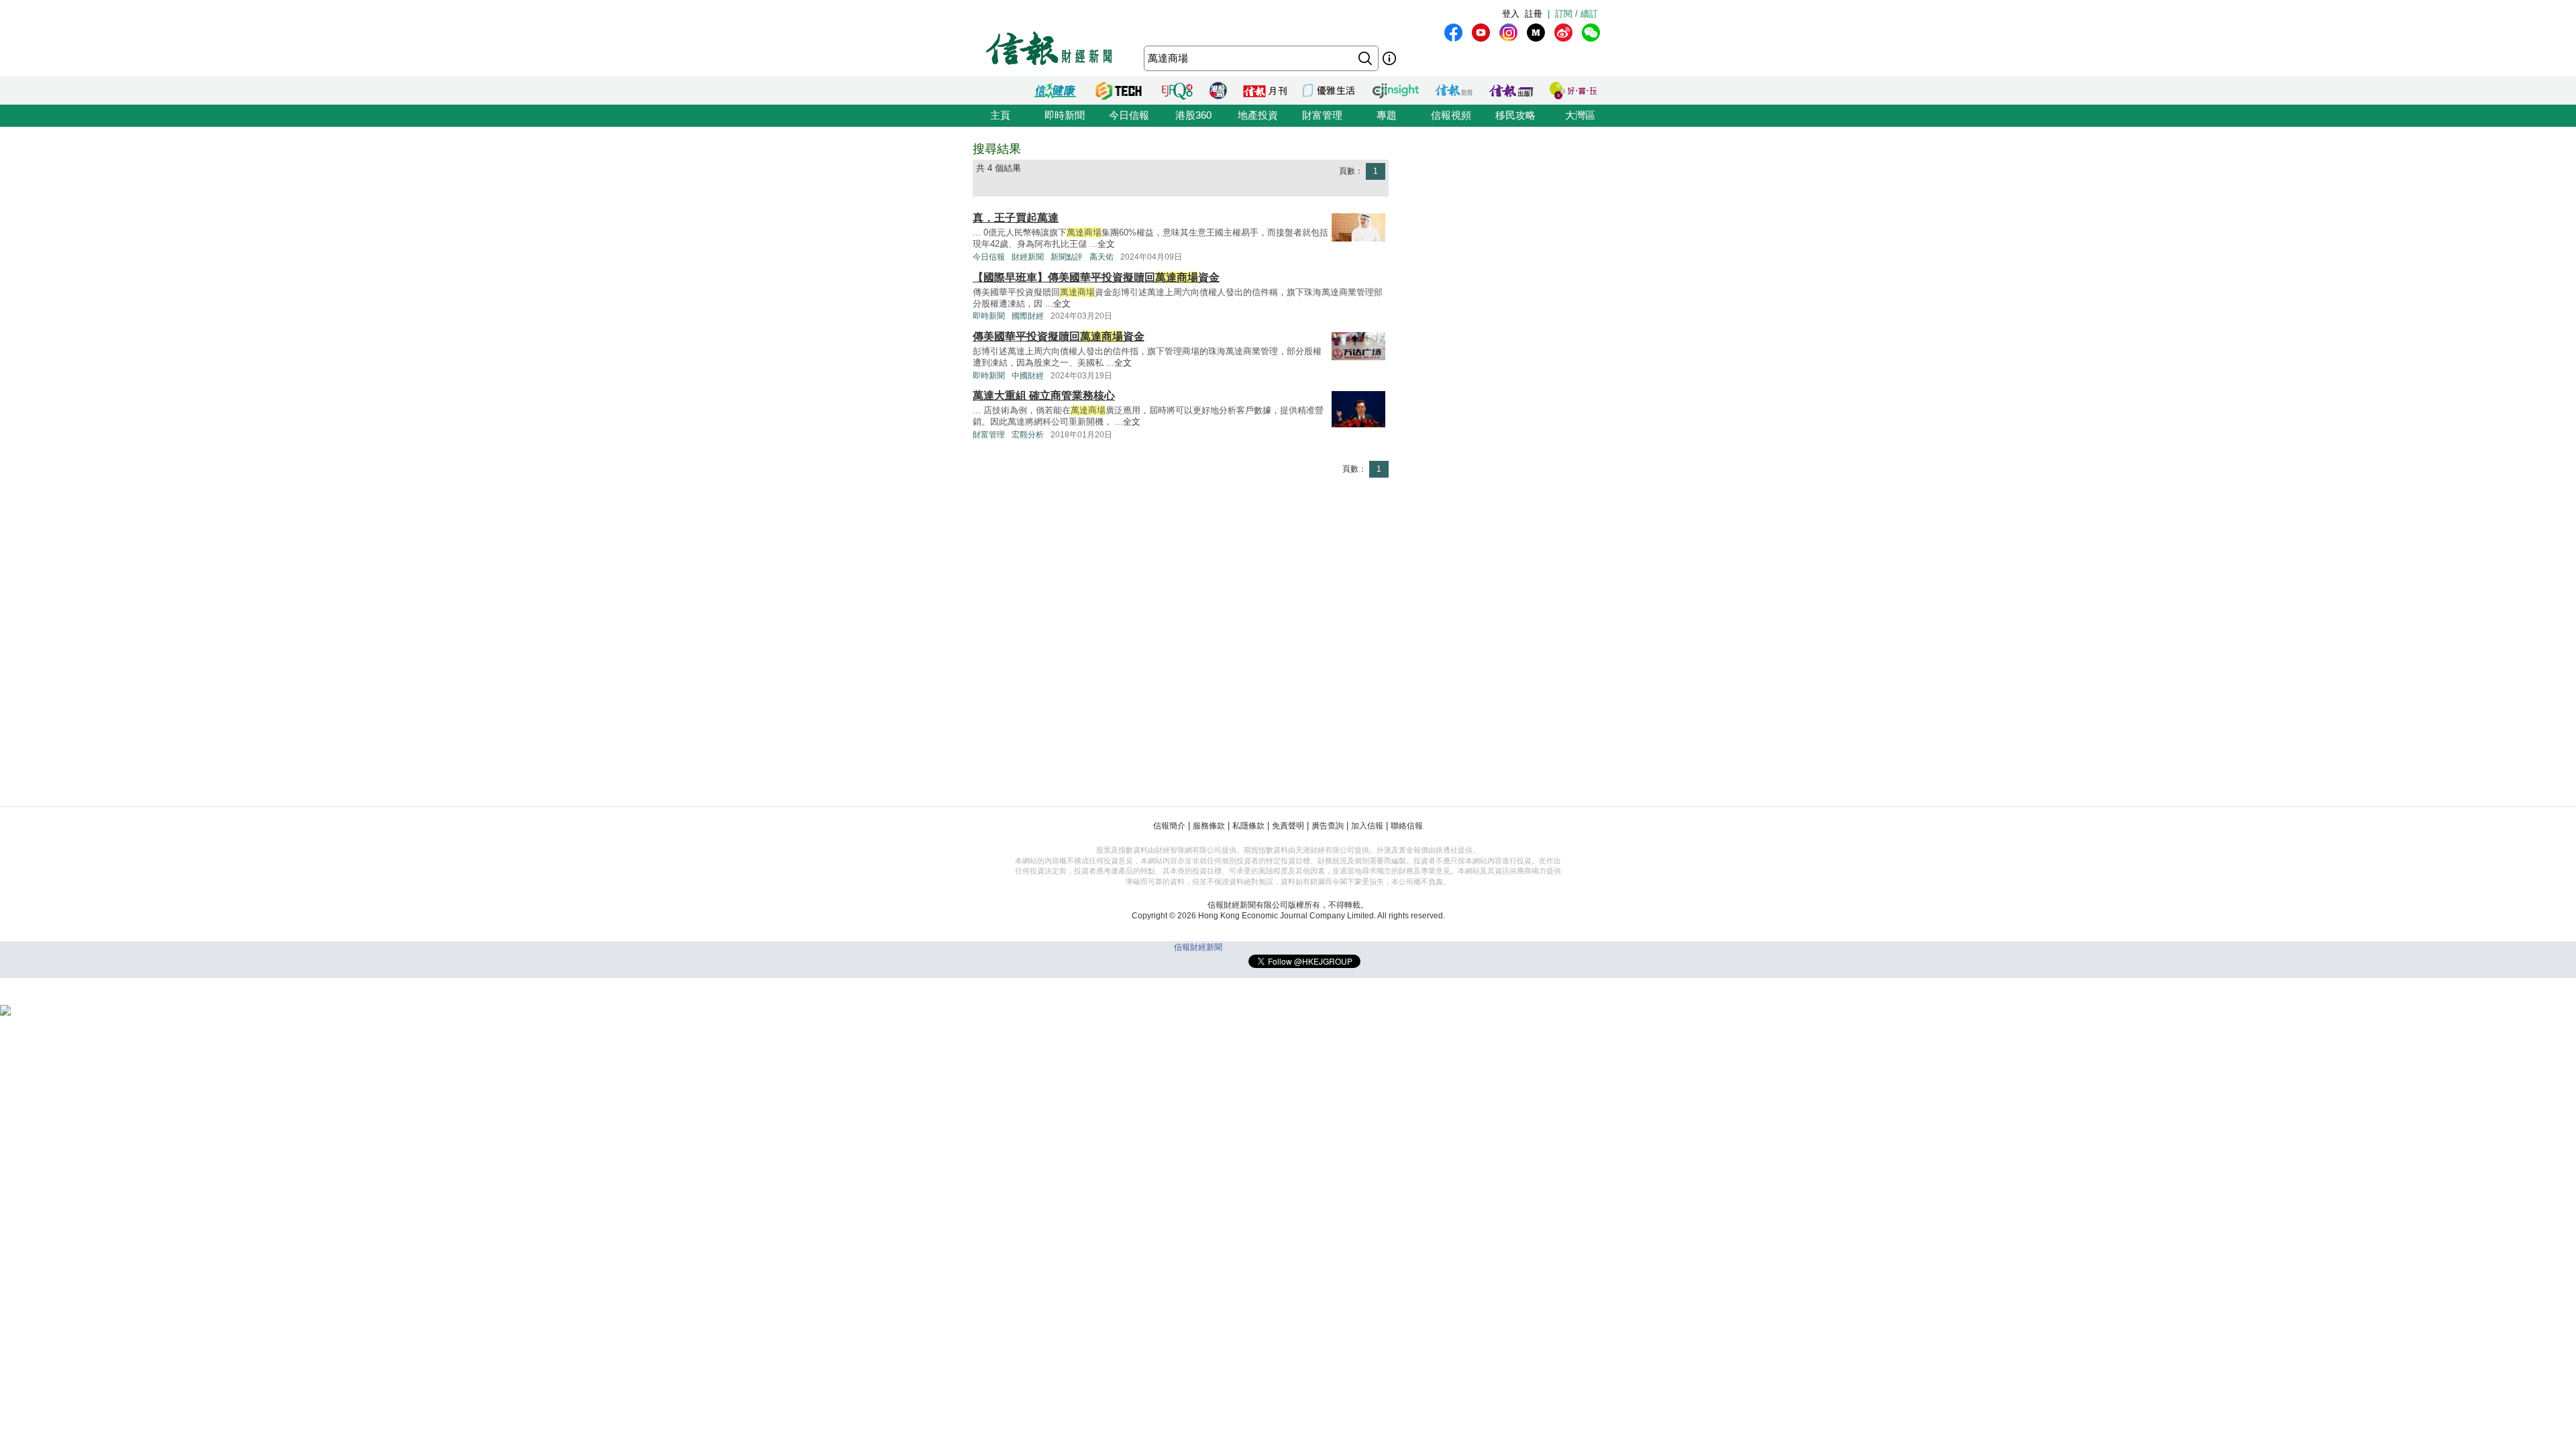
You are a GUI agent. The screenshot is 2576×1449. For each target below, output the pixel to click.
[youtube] (1481, 33)
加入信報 (1367, 826)
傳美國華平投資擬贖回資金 (1059, 336)
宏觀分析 (1028, 435)
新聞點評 (1067, 257)
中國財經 (1028, 376)
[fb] (1453, 33)
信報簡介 (1169, 826)
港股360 (1193, 115)
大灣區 (1580, 115)
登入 (1511, 14)
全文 (1106, 244)
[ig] (1508, 33)
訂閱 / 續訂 (1576, 14)
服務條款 (1209, 826)
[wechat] (1591, 33)
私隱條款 (1248, 826)
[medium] (1536, 33)
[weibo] (1563, 33)
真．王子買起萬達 (1016, 218)
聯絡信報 (1407, 826)
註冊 (1534, 14)
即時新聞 (1065, 115)
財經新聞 (1028, 257)
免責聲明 (1288, 826)
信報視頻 (1451, 115)
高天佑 (1102, 257)
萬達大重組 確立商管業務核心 (1044, 395)
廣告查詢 (1328, 826)
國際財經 (1028, 316)
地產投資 (1258, 115)
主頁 (1000, 115)
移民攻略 (1515, 115)
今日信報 (1129, 115)
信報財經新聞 (1198, 947)
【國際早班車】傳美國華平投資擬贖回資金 (1096, 277)
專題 (1387, 115)
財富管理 (1322, 115)
